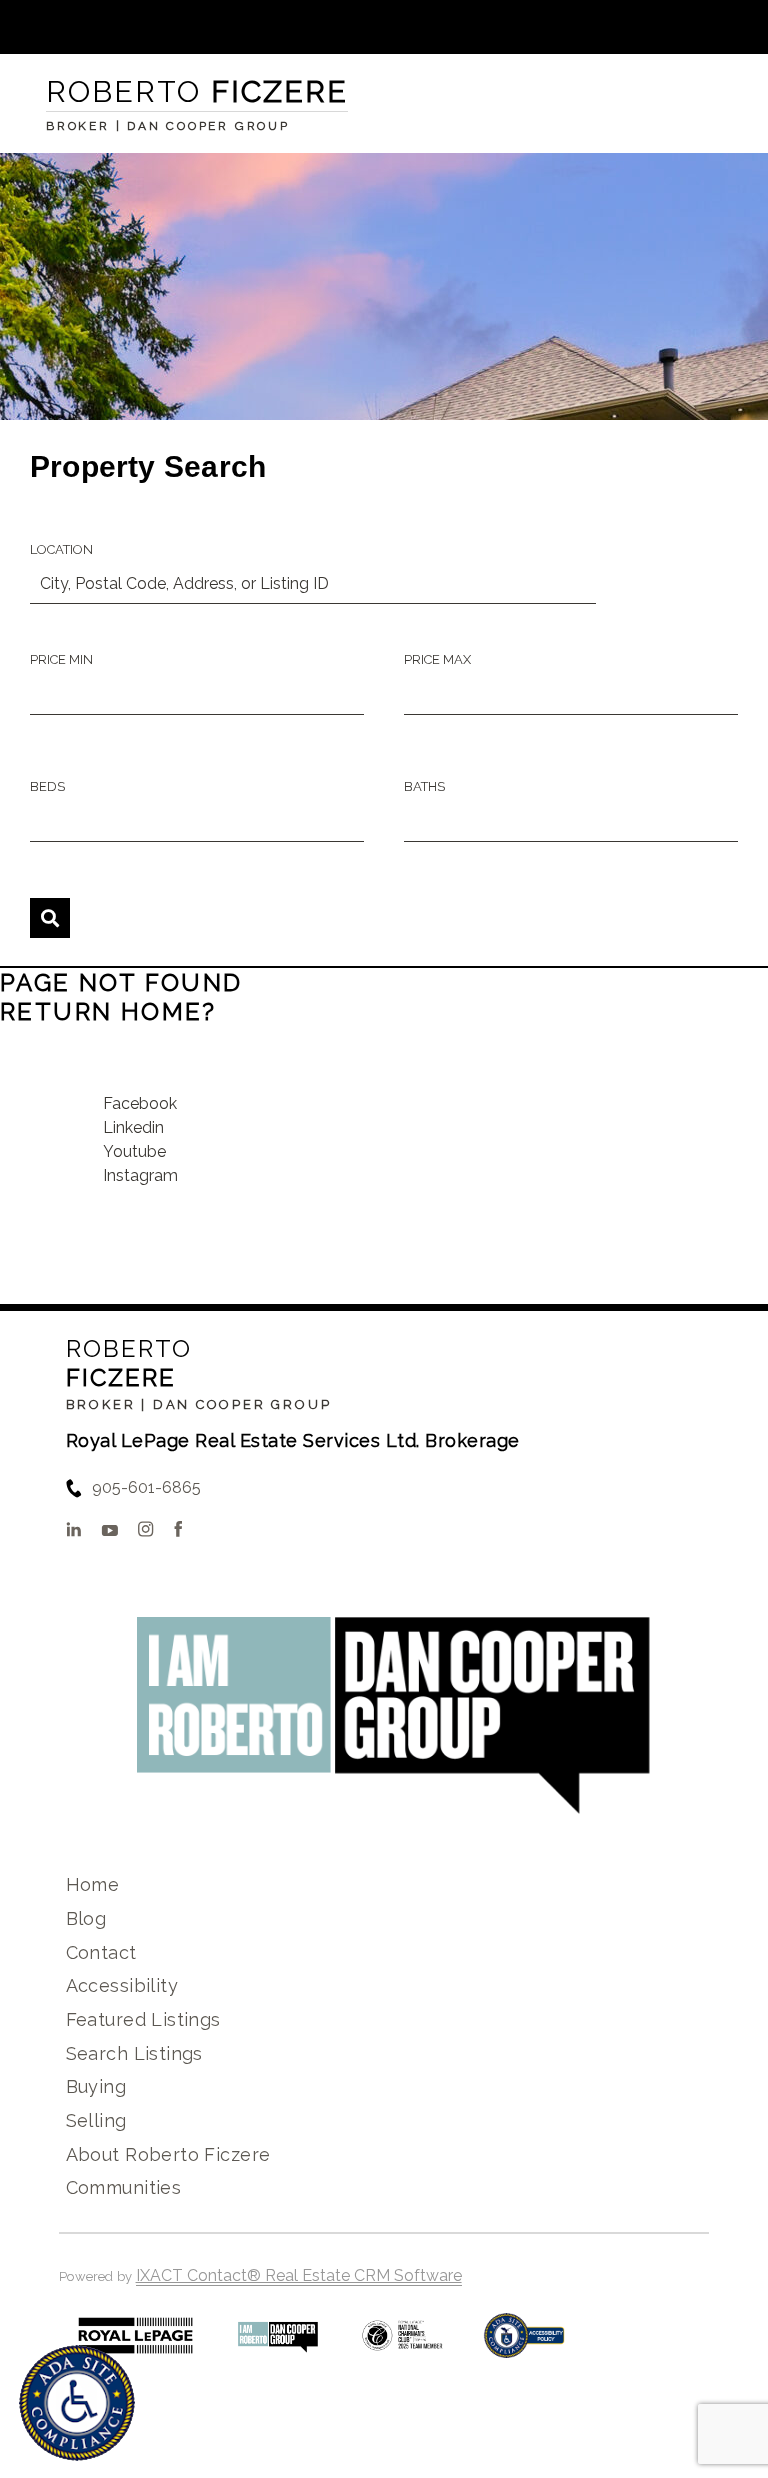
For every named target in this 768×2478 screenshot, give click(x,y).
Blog (86, 1918)
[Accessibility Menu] (77, 2403)
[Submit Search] (50, 918)
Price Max (437, 659)
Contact (101, 1952)
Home (93, 1884)
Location (61, 549)
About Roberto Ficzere (168, 2154)
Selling (96, 2120)
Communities (124, 2187)
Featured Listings (143, 2019)
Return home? (108, 1011)
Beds (47, 786)
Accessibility (122, 1985)
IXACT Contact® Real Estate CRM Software (299, 2275)
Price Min (61, 659)
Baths (424, 786)
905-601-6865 (146, 1487)
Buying (96, 2086)
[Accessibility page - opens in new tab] (524, 2345)
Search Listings (134, 2053)
